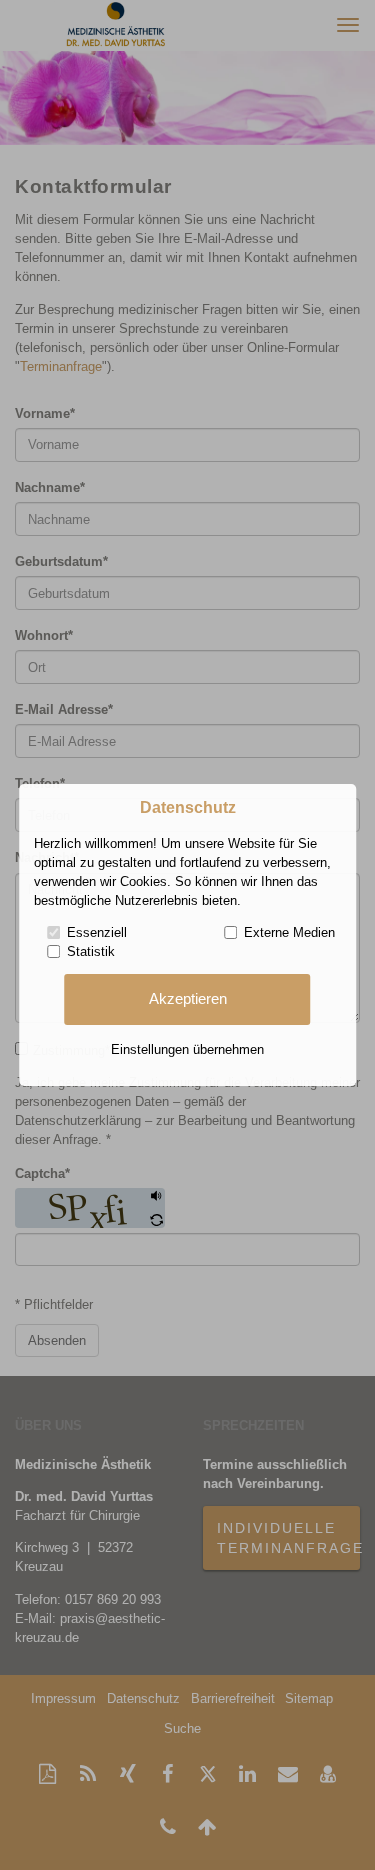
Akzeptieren (188, 999)
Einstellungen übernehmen (187, 1049)
